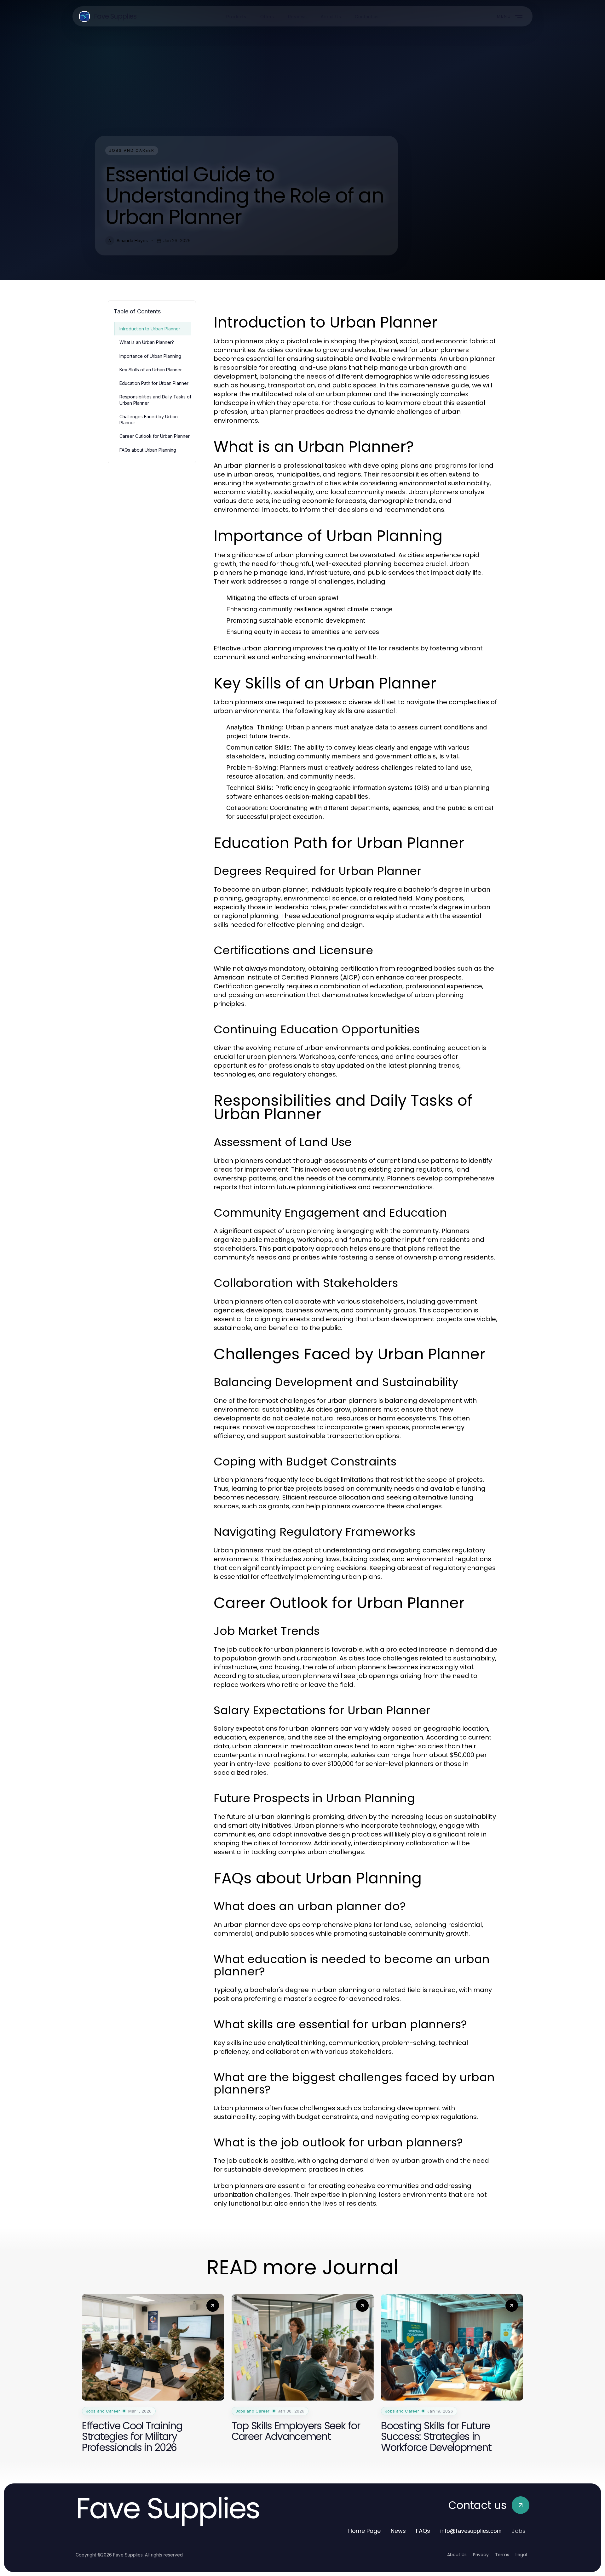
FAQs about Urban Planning (148, 450)
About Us (457, 2555)
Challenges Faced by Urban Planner (149, 420)
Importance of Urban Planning (150, 356)
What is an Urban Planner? (147, 342)
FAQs (423, 2531)
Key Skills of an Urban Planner (151, 370)
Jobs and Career (132, 150)
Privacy (481, 2555)
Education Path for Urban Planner (154, 383)
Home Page (364, 2531)
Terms (502, 2555)
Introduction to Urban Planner (150, 329)
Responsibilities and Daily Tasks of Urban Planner (155, 400)
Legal (521, 2555)
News (398, 2531)
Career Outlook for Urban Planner (155, 436)
